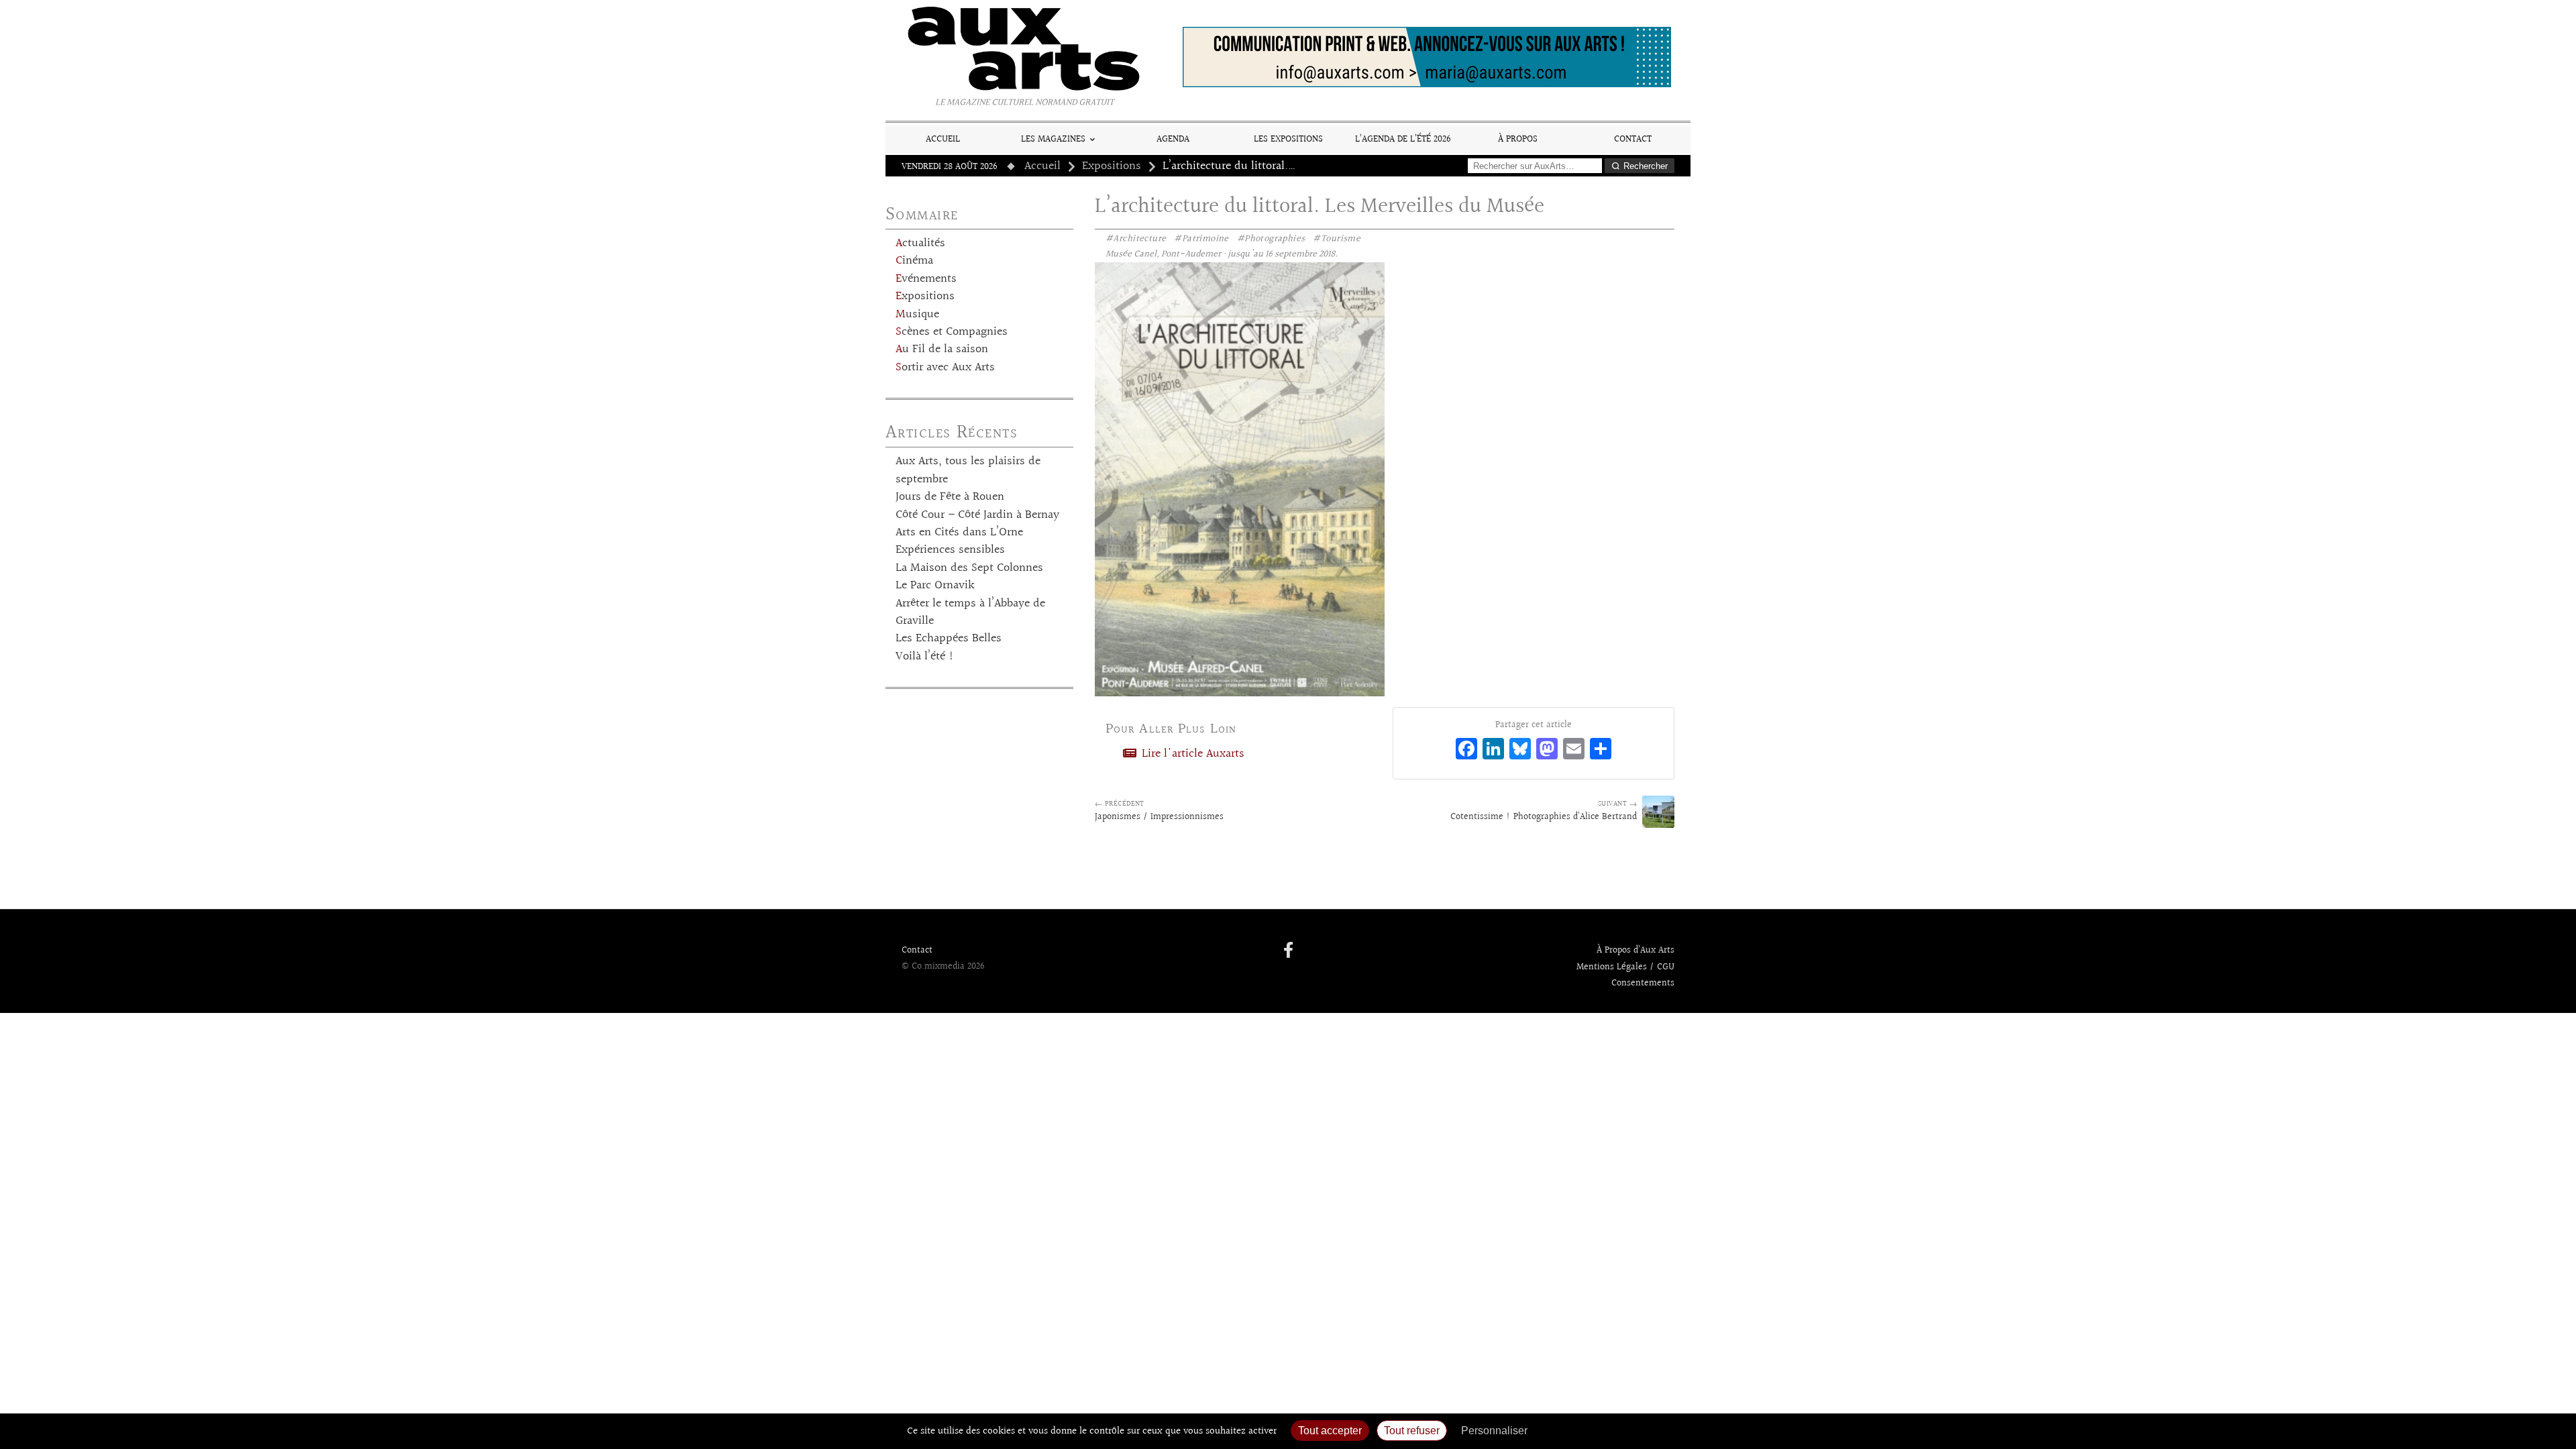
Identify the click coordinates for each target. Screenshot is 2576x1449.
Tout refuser (1412, 1431)
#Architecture (1136, 239)
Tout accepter (1330, 1431)
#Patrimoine (1201, 239)
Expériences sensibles (950, 550)
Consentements (1643, 983)
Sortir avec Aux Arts (945, 368)
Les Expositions (1288, 139)
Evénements (926, 279)
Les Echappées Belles (949, 639)
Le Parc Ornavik (935, 586)
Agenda (1173, 139)
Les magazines (1053, 139)
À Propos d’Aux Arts (1635, 951)
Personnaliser (1494, 1431)
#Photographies (1271, 239)
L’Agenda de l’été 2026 (1403, 139)
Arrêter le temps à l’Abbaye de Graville (970, 612)
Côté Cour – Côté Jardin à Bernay (977, 515)
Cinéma (914, 261)
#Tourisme (1337, 239)
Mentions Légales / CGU (1625, 967)
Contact (1633, 139)
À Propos (1518, 139)
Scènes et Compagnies (952, 332)
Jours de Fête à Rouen (950, 497)
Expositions (1112, 166)
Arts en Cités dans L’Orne (959, 533)
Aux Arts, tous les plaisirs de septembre (968, 470)
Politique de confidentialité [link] (1607, 1431)
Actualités (920, 244)
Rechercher (1646, 166)
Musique (917, 315)
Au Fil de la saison (942, 350)
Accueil (943, 139)
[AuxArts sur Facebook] (1288, 951)
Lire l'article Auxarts (1191, 754)
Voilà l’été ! (925, 657)
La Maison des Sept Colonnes (969, 568)
